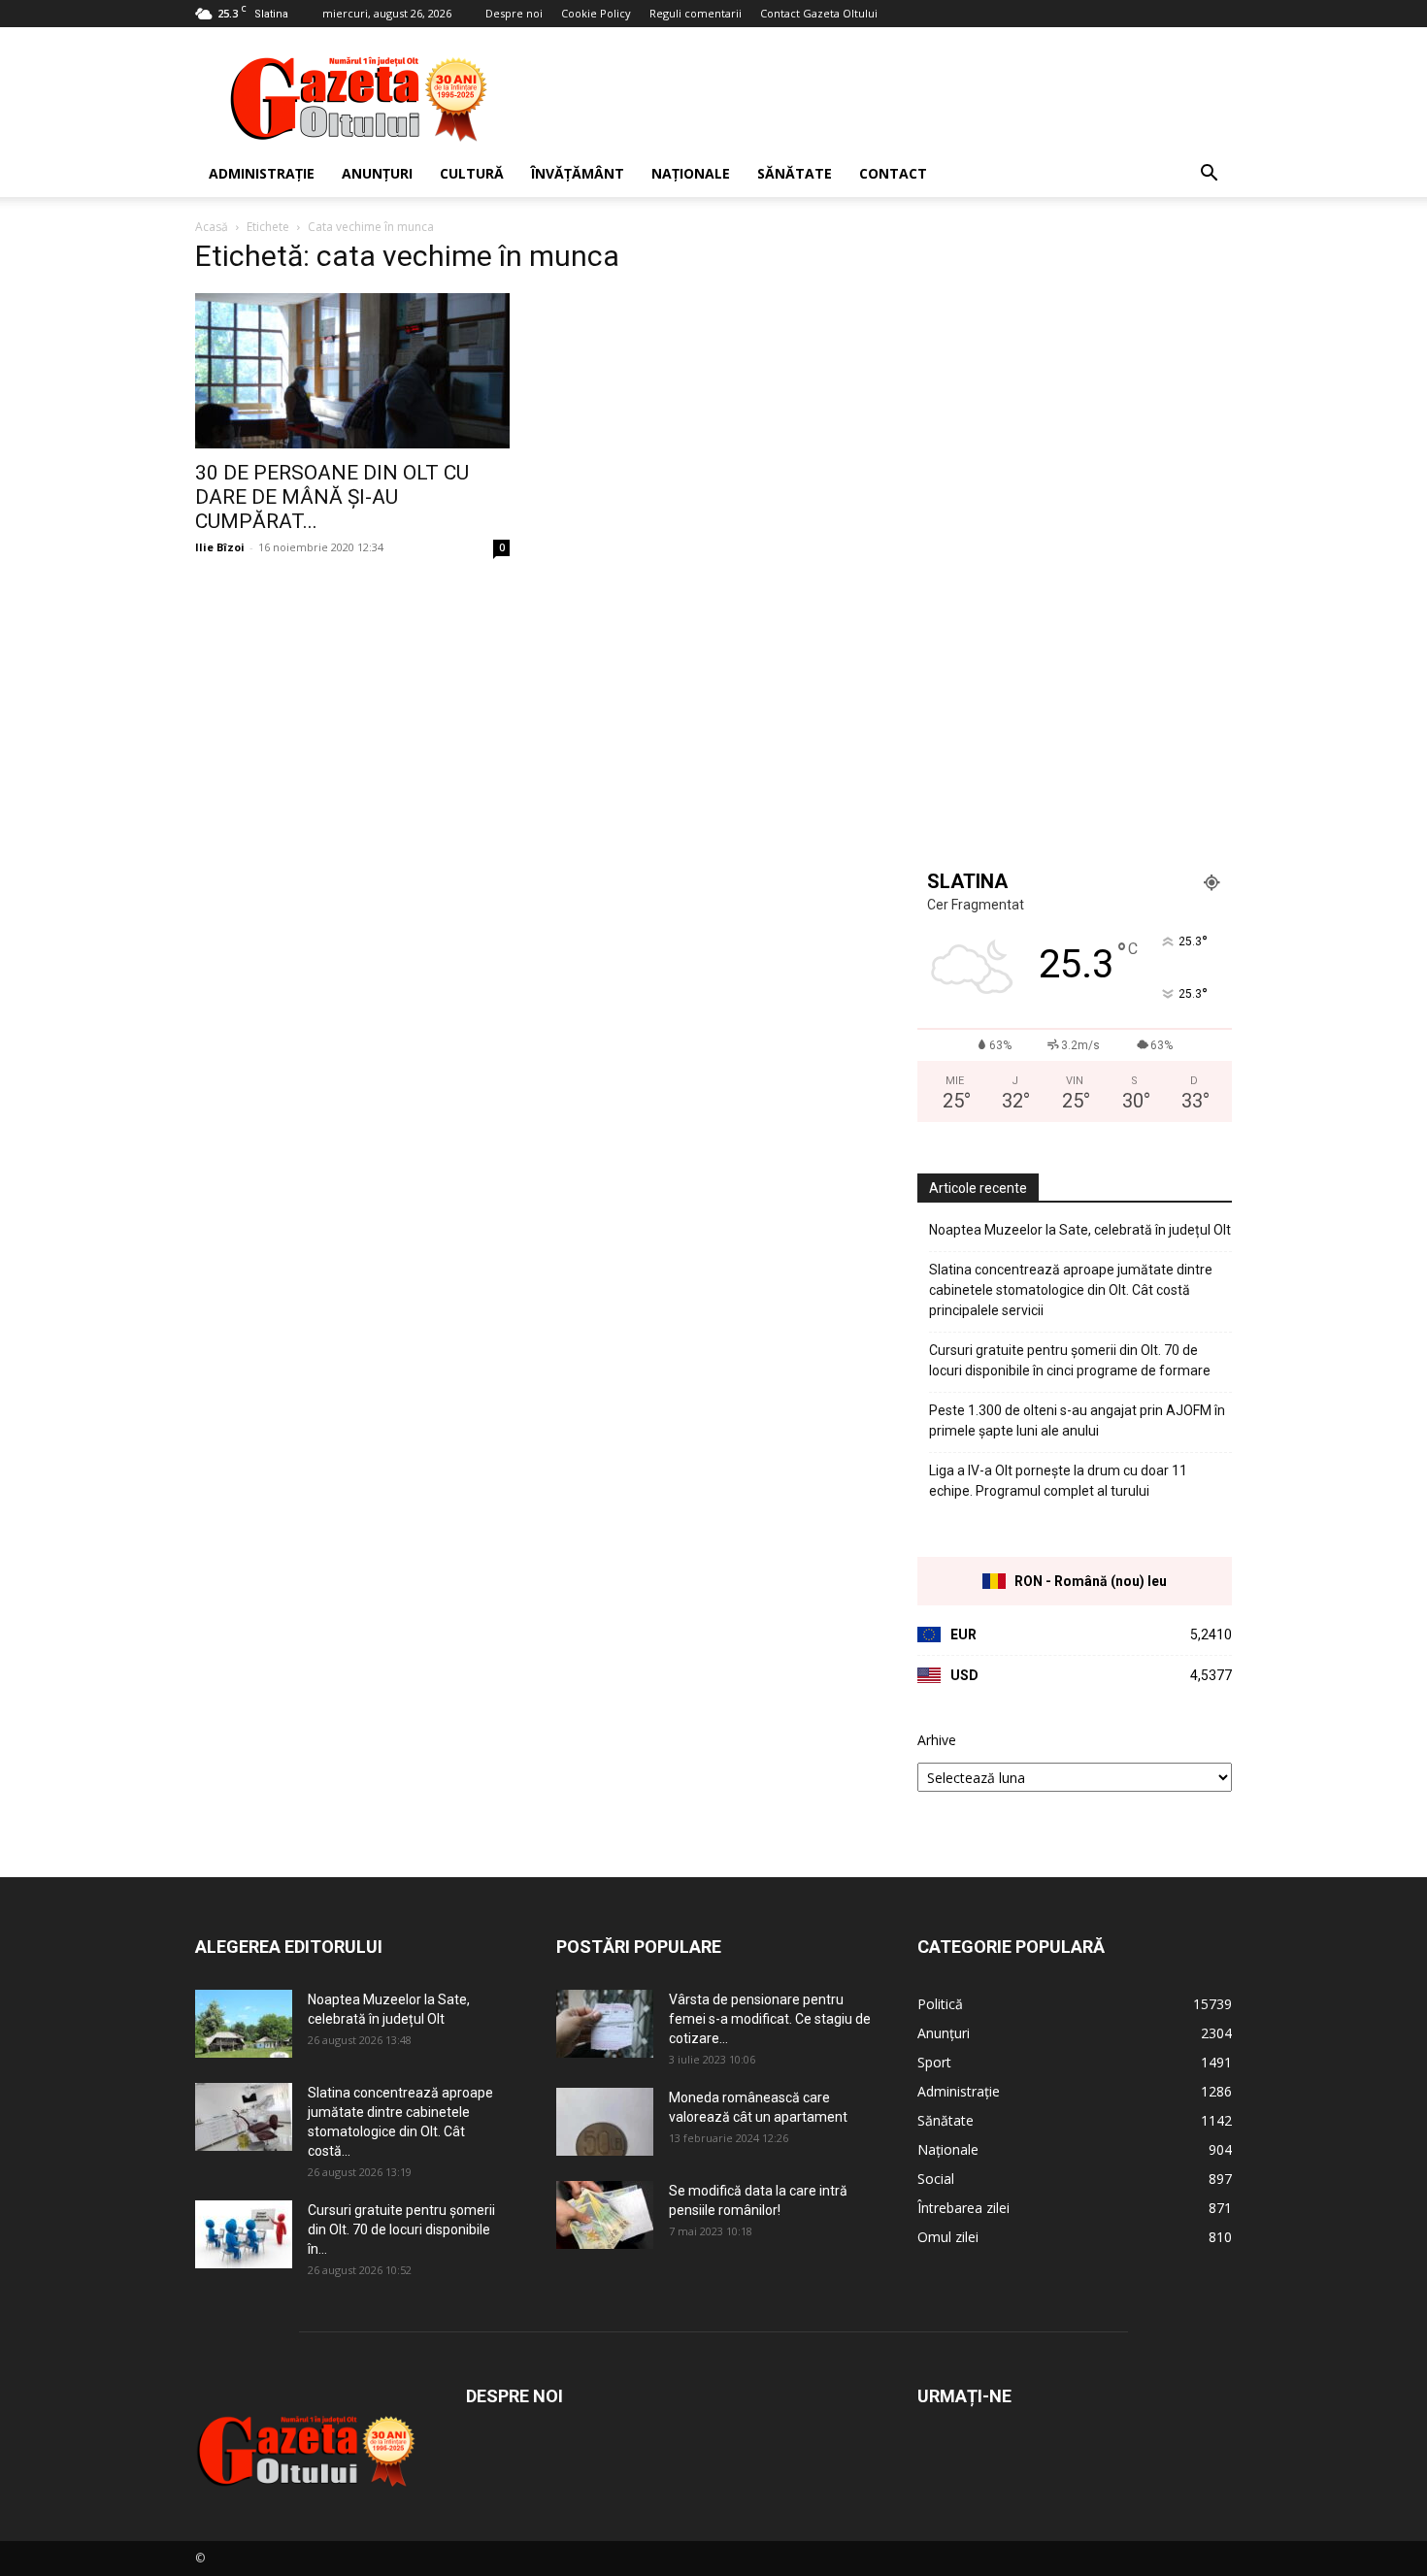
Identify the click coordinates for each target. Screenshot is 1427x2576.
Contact (893, 173)
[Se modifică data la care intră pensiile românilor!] (605, 2215)
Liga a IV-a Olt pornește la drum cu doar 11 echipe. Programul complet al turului (1058, 1481)
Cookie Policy (596, 13)
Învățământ (578, 173)
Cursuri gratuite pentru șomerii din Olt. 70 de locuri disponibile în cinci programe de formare (1070, 1360)
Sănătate (795, 173)
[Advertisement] (879, 98)
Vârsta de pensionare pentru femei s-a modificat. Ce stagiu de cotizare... (770, 2019)
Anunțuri (377, 173)
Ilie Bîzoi (220, 547)
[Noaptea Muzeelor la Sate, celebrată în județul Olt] (244, 2024)
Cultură (472, 173)
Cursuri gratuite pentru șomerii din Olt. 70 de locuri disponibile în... (401, 2229)
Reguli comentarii (696, 13)
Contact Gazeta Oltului (819, 13)
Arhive (937, 1740)
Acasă (212, 227)
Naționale (691, 173)
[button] (1209, 175)
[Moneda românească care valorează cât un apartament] (605, 2122)
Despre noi (514, 13)
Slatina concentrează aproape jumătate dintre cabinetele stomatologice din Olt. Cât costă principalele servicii (1071, 1290)
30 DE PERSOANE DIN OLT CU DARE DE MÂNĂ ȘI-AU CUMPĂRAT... (332, 497)
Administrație (262, 173)
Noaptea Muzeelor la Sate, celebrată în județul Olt (1080, 1230)
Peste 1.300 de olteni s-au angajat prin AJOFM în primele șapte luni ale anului (1077, 1420)
